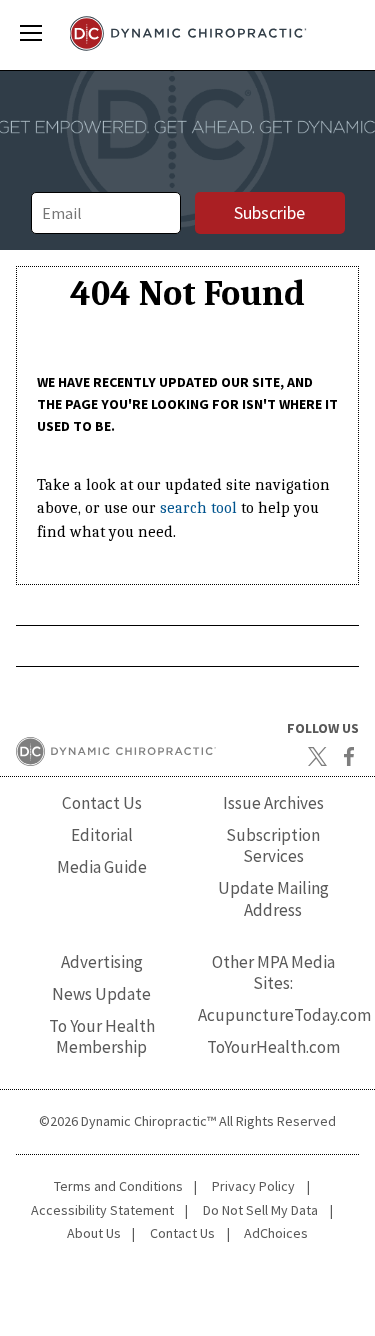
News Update (101, 994)
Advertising (102, 962)
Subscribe (269, 212)
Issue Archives (273, 803)
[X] (317, 756)
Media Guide (102, 867)
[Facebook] (349, 756)
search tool (198, 508)
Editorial (102, 835)
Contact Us (102, 803)
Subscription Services (273, 845)
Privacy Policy (253, 1186)
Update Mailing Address (273, 898)
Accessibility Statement (102, 1210)
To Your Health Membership (102, 1036)
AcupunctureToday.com (284, 1015)
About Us (94, 1233)
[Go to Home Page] (187, 33)
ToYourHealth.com (273, 1047)
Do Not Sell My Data (260, 1210)
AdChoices (276, 1233)
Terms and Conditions (118, 1186)
